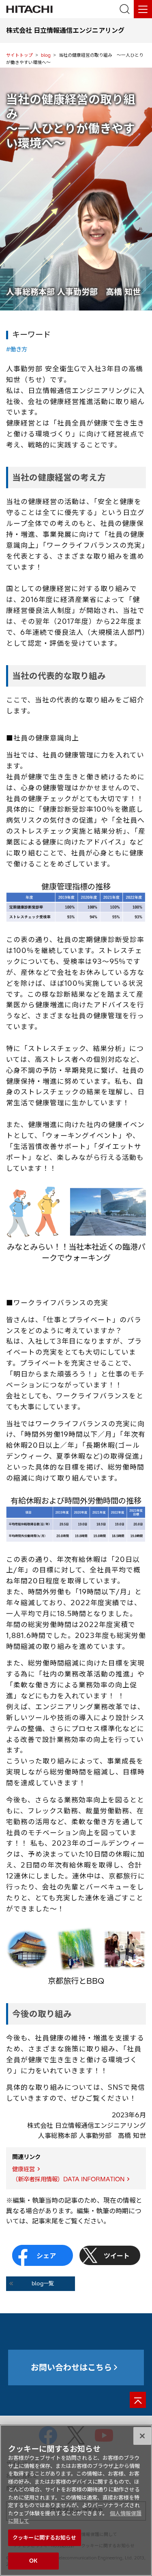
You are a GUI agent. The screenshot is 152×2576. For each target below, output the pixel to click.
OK (33, 2561)
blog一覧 (43, 2283)
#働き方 (17, 349)
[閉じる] (142, 2436)
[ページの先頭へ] (138, 2400)
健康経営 (24, 2169)
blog (46, 55)
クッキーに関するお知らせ (45, 2538)
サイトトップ (19, 55)
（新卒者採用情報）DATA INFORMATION (68, 2179)
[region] (76, 2500)
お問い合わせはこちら (71, 2367)
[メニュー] (143, 9)
